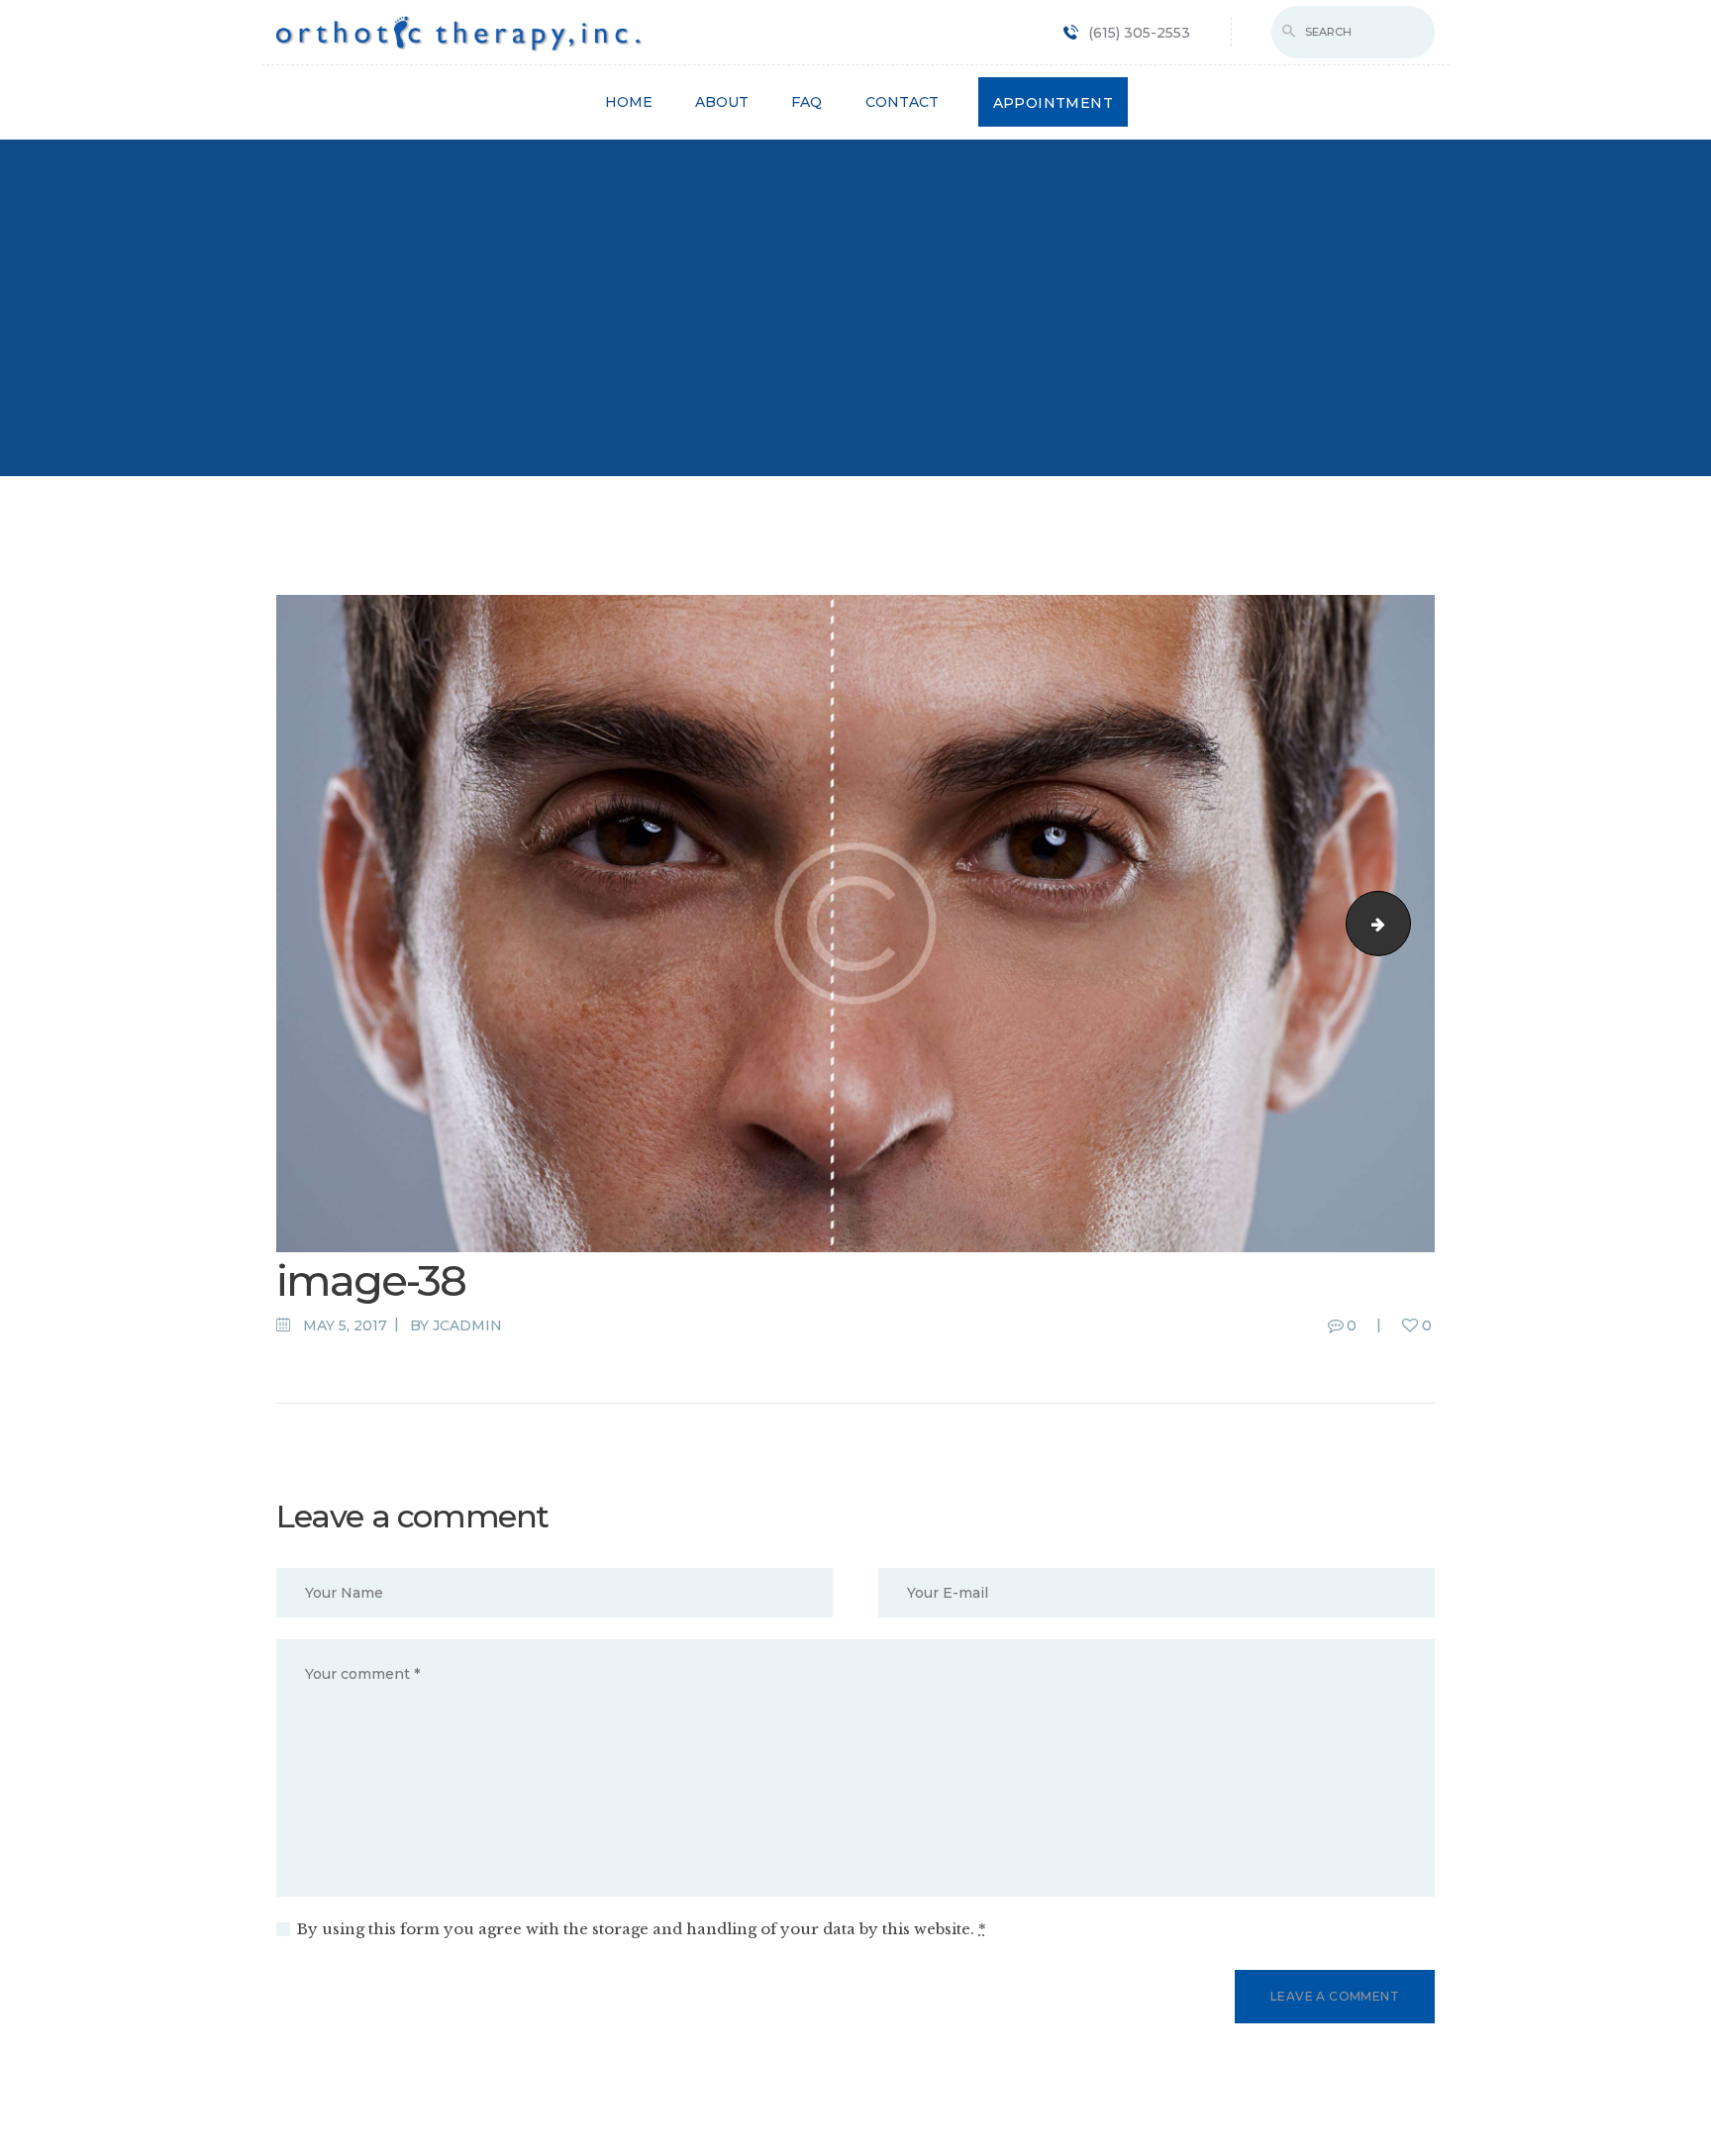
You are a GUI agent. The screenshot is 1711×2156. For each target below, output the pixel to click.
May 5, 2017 (345, 1325)
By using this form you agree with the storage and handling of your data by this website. (642, 1929)
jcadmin (467, 1325)
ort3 (1403, 924)
